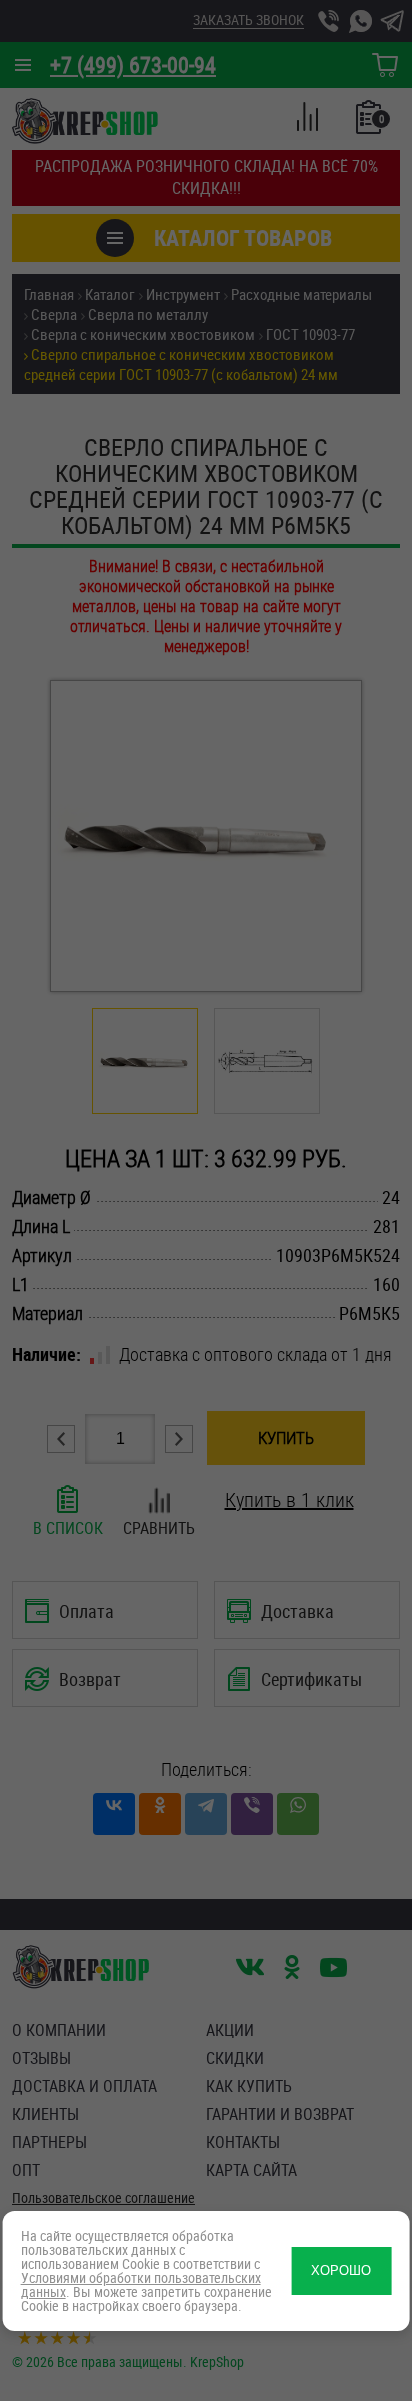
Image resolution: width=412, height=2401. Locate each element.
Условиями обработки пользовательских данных (141, 2284)
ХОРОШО (341, 2270)
